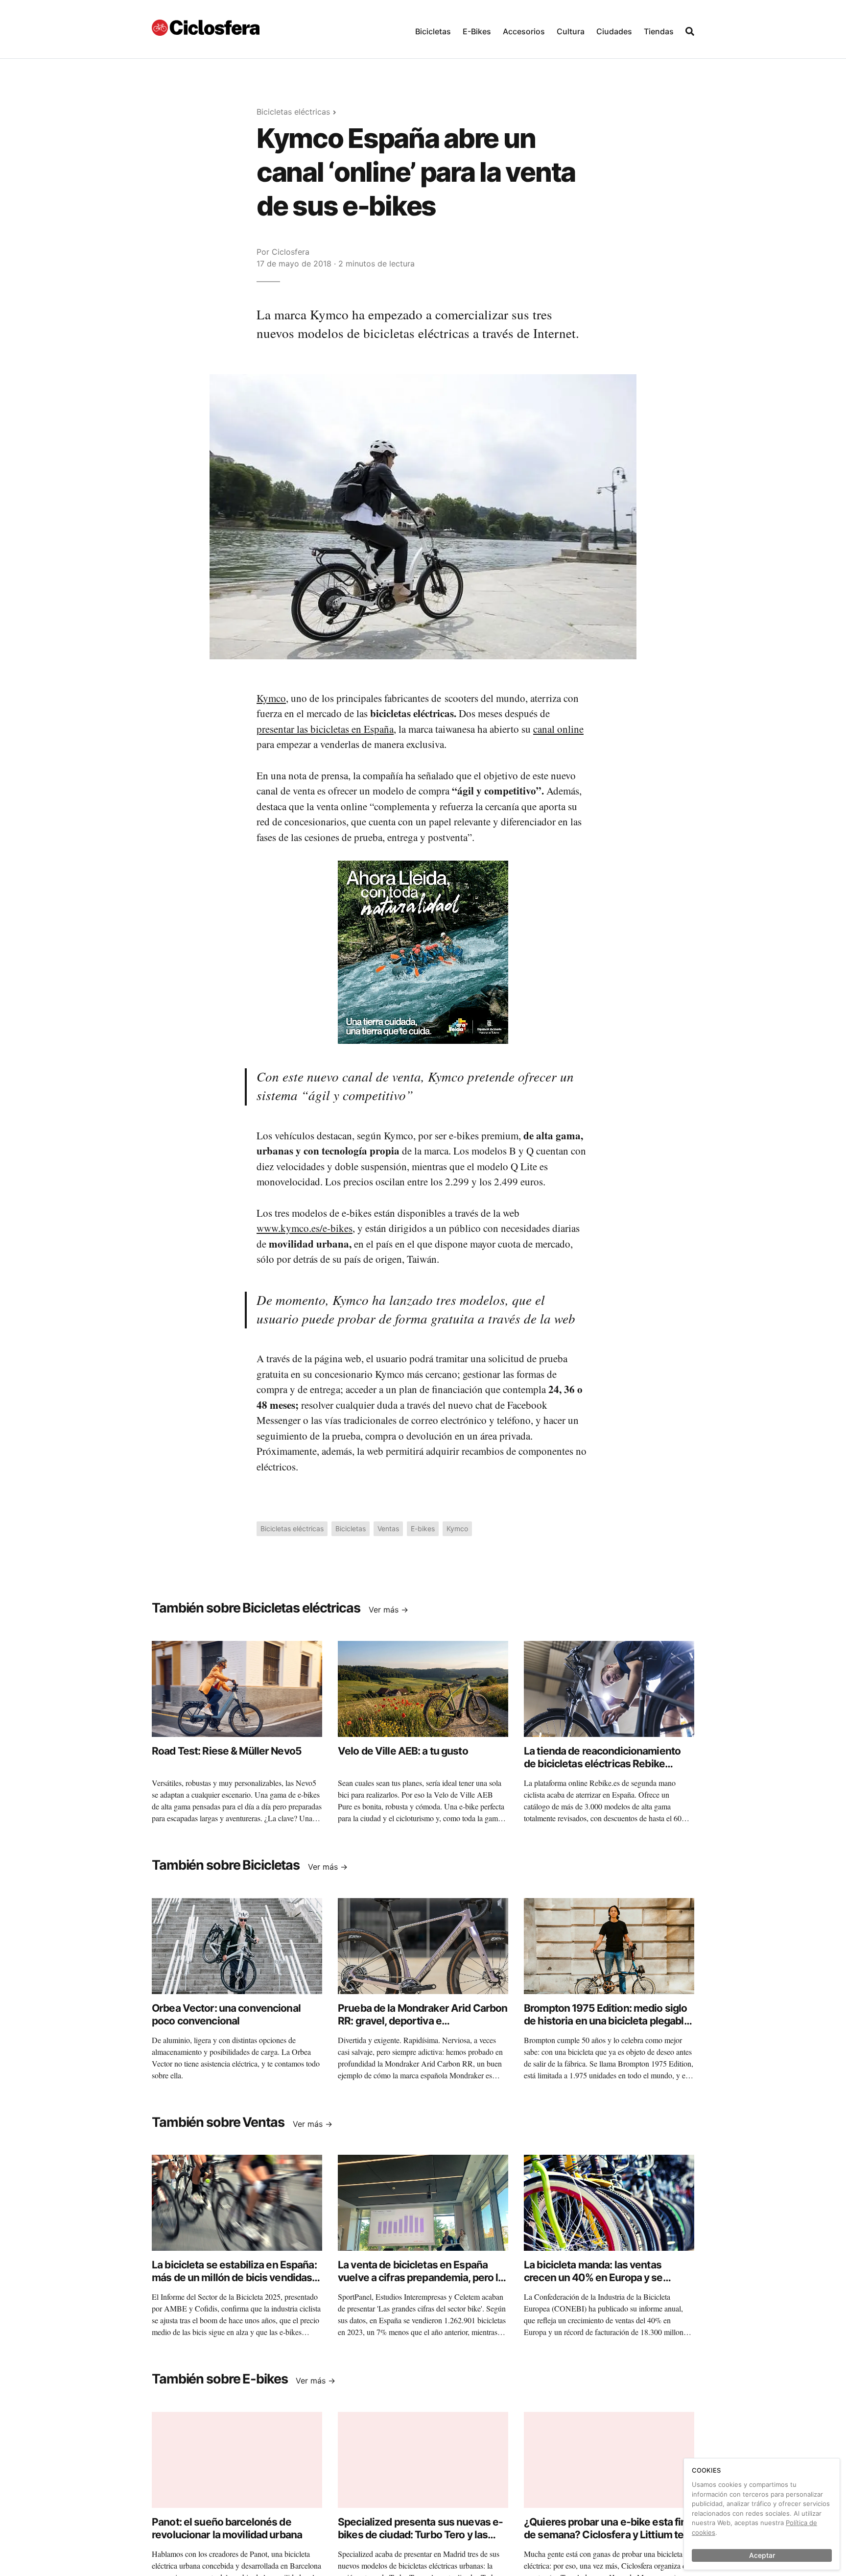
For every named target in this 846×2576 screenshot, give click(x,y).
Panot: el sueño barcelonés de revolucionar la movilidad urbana (227, 2528)
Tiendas (659, 31)
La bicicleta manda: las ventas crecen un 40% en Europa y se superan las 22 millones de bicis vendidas (598, 2284)
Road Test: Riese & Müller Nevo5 (227, 1751)
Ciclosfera (291, 252)
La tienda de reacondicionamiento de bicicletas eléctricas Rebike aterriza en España (602, 1764)
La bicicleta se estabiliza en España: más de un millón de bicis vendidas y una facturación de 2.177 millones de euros (236, 2284)
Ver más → (388, 1610)
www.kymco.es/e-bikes (305, 1228)
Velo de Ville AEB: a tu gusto (403, 1751)
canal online (558, 729)
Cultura (571, 31)
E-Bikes (477, 31)
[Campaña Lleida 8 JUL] (423, 952)
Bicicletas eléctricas (293, 112)
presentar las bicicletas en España (325, 729)
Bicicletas (433, 31)
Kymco (271, 698)
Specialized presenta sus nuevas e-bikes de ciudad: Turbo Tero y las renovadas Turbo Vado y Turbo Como (420, 2541)
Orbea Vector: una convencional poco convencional (226, 2014)
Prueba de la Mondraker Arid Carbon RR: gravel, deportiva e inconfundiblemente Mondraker (423, 2021)
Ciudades (614, 31)
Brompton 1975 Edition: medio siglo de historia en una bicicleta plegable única (607, 2021)
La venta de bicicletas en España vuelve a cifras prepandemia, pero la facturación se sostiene (421, 2278)
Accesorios (524, 31)
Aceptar (762, 2555)
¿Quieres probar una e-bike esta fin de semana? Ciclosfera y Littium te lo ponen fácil (609, 2535)
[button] (433, 29)
